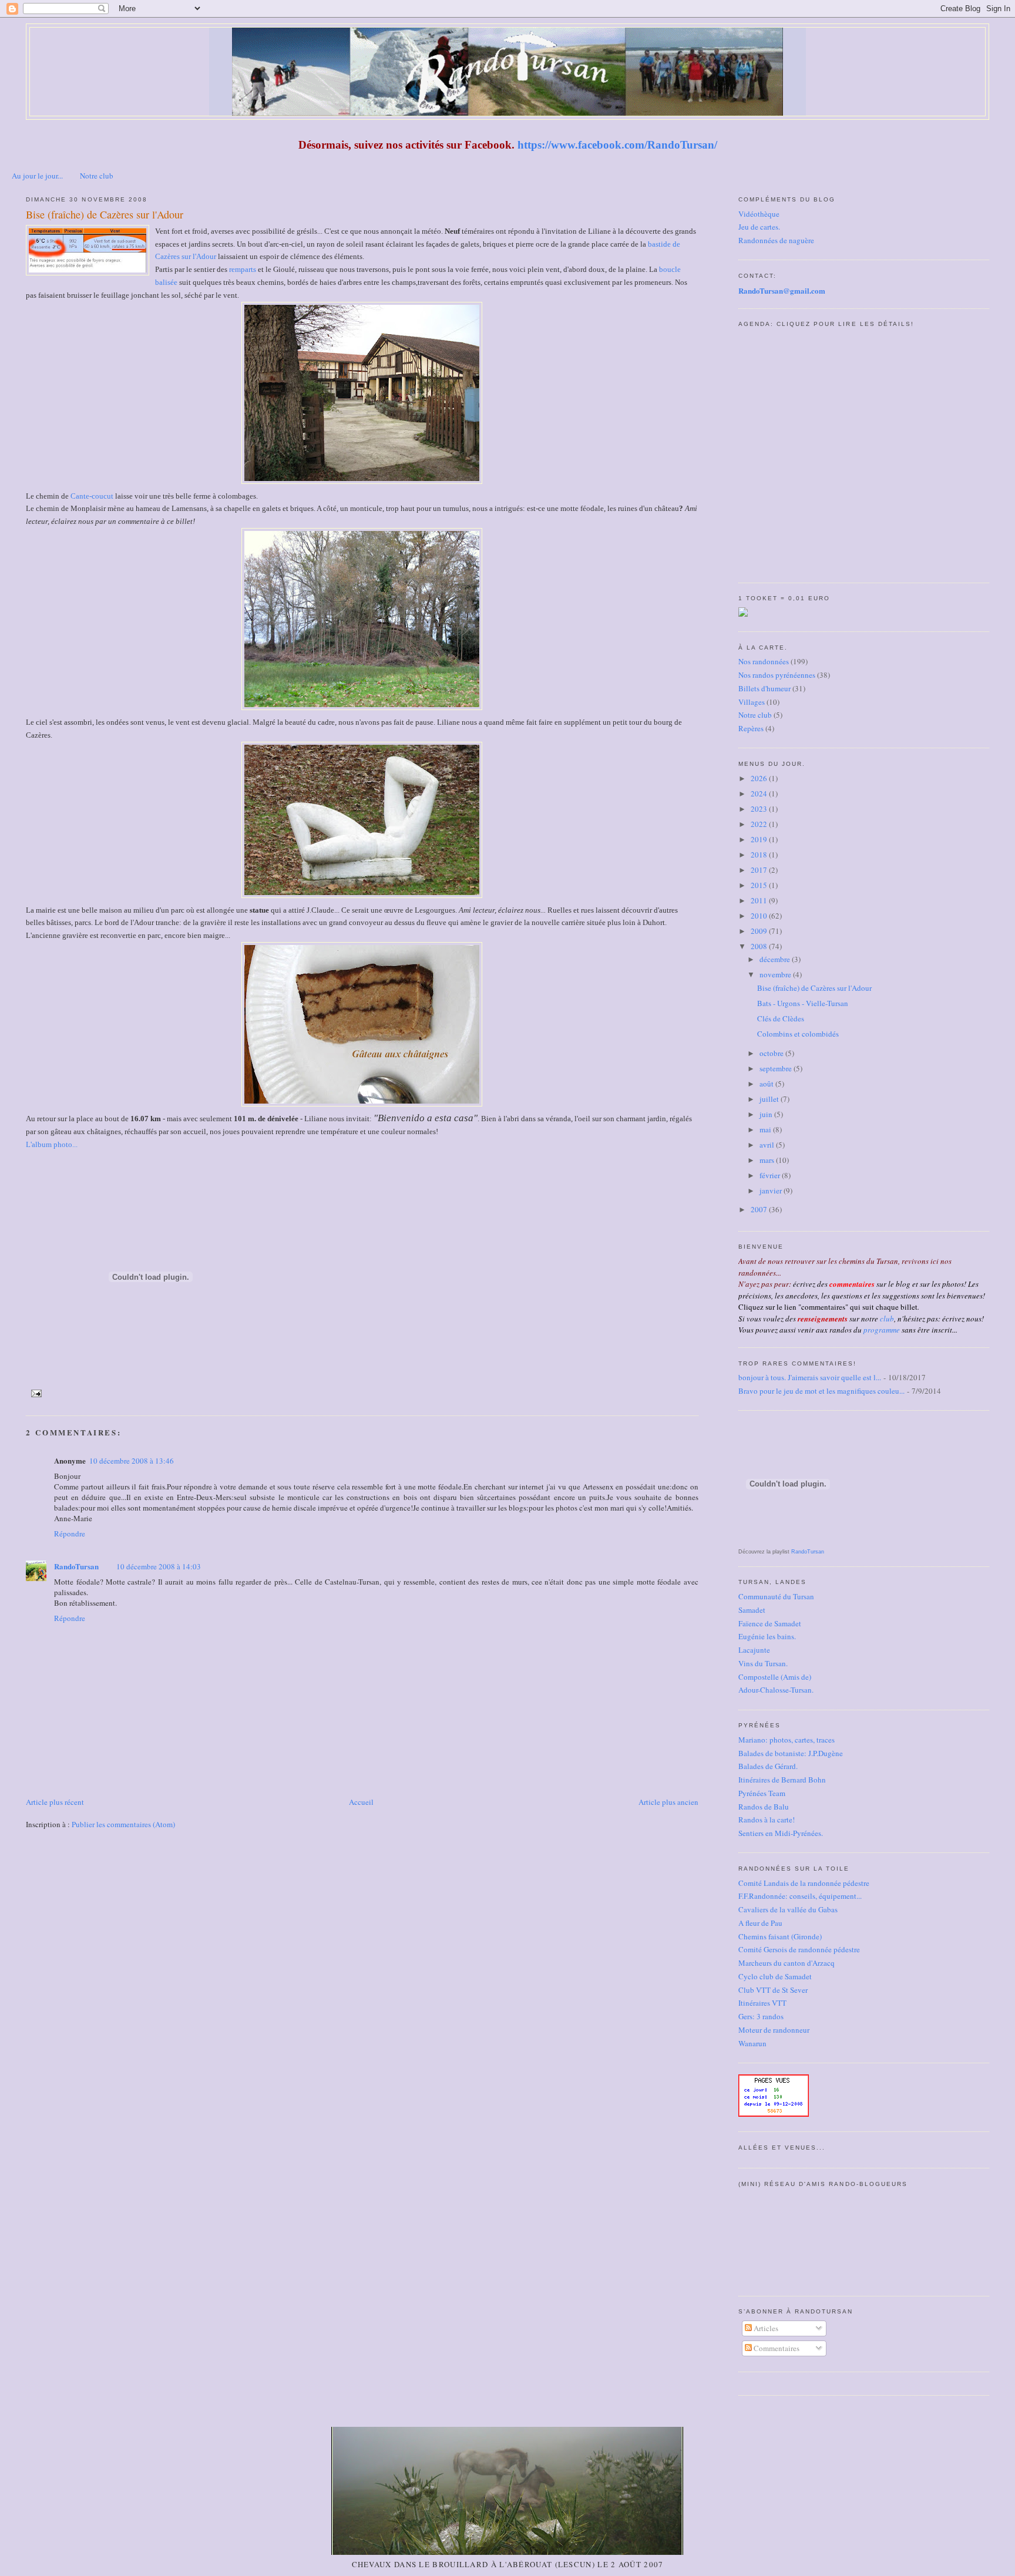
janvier (772, 1191)
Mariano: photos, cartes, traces (787, 1740)
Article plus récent (55, 1802)
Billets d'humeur (764, 688)
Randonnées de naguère (776, 240)
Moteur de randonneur (774, 2030)
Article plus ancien (668, 1802)
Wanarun (752, 2043)
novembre (776, 974)
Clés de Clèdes (781, 1018)
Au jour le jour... (37, 176)
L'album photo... (52, 1144)
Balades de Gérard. (768, 1766)
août (767, 1084)
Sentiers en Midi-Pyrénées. (781, 1833)
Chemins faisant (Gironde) (780, 1936)
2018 (760, 855)
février (771, 1175)
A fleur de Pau (760, 1923)
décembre (776, 959)
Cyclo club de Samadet (775, 1976)
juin (767, 1114)
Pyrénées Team (762, 1793)
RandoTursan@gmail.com (782, 290)
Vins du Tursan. (763, 1663)
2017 (760, 870)
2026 (760, 778)
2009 (760, 931)
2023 (760, 809)
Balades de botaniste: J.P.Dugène (791, 1753)
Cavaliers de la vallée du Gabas (788, 1909)
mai (766, 1129)
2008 (760, 946)
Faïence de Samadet (770, 1623)
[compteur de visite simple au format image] (774, 2114)
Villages (752, 702)
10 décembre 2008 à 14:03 (159, 1566)
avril (768, 1145)
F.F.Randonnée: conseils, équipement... (800, 1896)
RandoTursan (76, 1566)
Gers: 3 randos (761, 2016)
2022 (760, 824)
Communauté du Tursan (776, 1596)
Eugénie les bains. (767, 1636)
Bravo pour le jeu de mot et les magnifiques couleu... (821, 1391)
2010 (760, 916)
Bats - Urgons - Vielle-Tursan (803, 1003)
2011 (760, 900)
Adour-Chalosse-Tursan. (776, 1690)
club (887, 1319)
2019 (760, 839)
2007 (760, 1209)
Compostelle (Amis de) (775, 1677)
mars (768, 1160)
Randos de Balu (764, 1807)
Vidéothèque (759, 214)
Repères (751, 728)
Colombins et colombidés (798, 1034)
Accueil (361, 1802)
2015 (760, 885)
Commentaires (776, 2348)
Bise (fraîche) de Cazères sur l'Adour (105, 214)
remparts (243, 269)
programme (882, 1330)
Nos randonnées (764, 661)
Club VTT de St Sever (773, 1990)
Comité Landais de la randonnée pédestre (804, 1883)
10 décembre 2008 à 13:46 (132, 1461)
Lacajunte (754, 1650)
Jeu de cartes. (759, 227)
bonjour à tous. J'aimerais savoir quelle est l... (810, 1377)
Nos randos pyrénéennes (777, 675)
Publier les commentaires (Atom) (123, 1824)
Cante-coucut (92, 496)
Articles (765, 2328)
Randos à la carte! (767, 1820)
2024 (760, 793)
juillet (770, 1099)
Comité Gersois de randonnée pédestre (799, 1949)
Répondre (70, 1534)
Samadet (752, 1610)
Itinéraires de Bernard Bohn (782, 1780)
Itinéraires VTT (762, 2003)
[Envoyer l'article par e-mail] (35, 1393)
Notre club (97, 176)
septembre (777, 1068)
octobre (772, 1053)
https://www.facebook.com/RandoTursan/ (617, 145)
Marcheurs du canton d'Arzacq (787, 1963)
